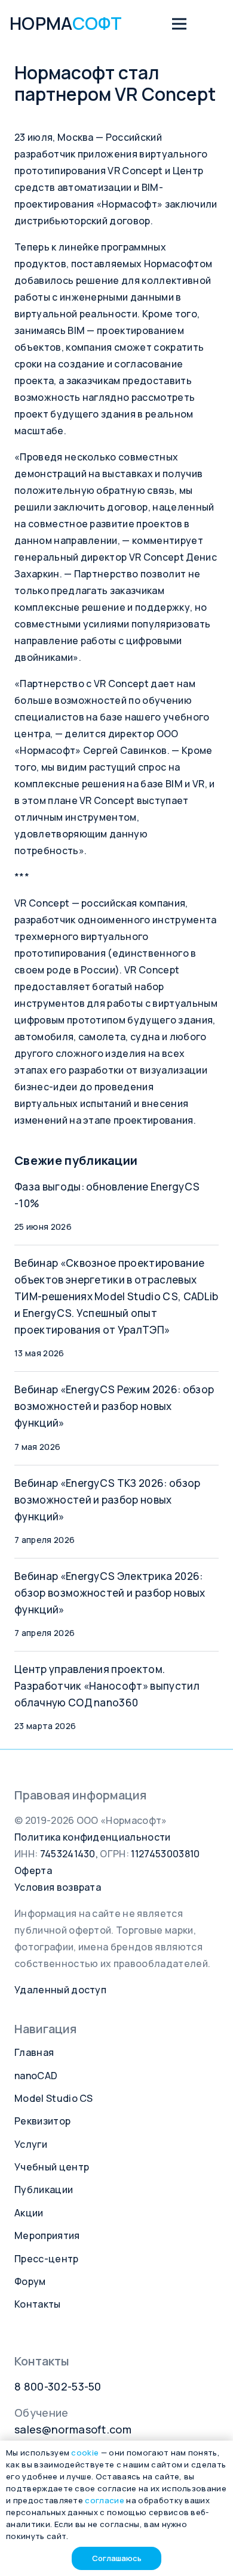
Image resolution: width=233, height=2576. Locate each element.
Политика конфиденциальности (93, 1837)
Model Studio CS (54, 2098)
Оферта (33, 1870)
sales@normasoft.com (73, 2429)
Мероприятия (47, 2235)
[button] (179, 24)
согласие (105, 2500)
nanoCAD (36, 2076)
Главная (34, 2052)
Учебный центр (52, 2167)
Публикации (44, 2190)
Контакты (38, 2304)
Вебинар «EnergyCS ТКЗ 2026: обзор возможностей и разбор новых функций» (108, 1500)
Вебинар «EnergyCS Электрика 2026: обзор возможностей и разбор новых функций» (110, 1593)
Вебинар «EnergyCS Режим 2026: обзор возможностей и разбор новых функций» (114, 1406)
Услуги (31, 2144)
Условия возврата (58, 1887)
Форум (30, 2281)
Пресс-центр (47, 2259)
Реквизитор (42, 2121)
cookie (85, 2453)
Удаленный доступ (60, 1990)
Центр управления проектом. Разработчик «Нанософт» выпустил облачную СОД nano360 (107, 1686)
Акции (29, 2213)
